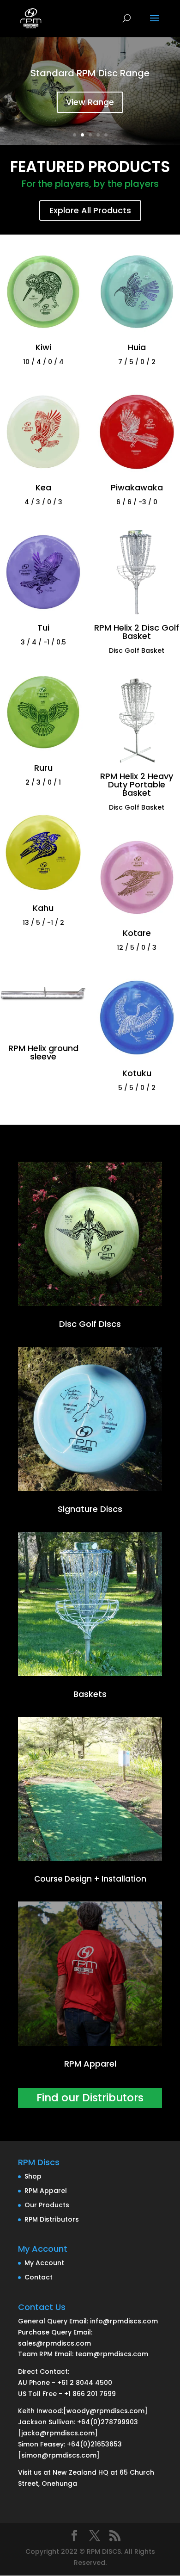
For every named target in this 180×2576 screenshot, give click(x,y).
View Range (90, 102)
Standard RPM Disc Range (90, 73)
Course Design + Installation (90, 1879)
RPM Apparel (90, 2064)
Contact (39, 2277)
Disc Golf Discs (90, 1324)
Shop (33, 2176)
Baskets (90, 1694)
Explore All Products (90, 210)
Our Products (47, 2205)
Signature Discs (90, 1509)
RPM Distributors (52, 2219)
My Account (44, 2263)
